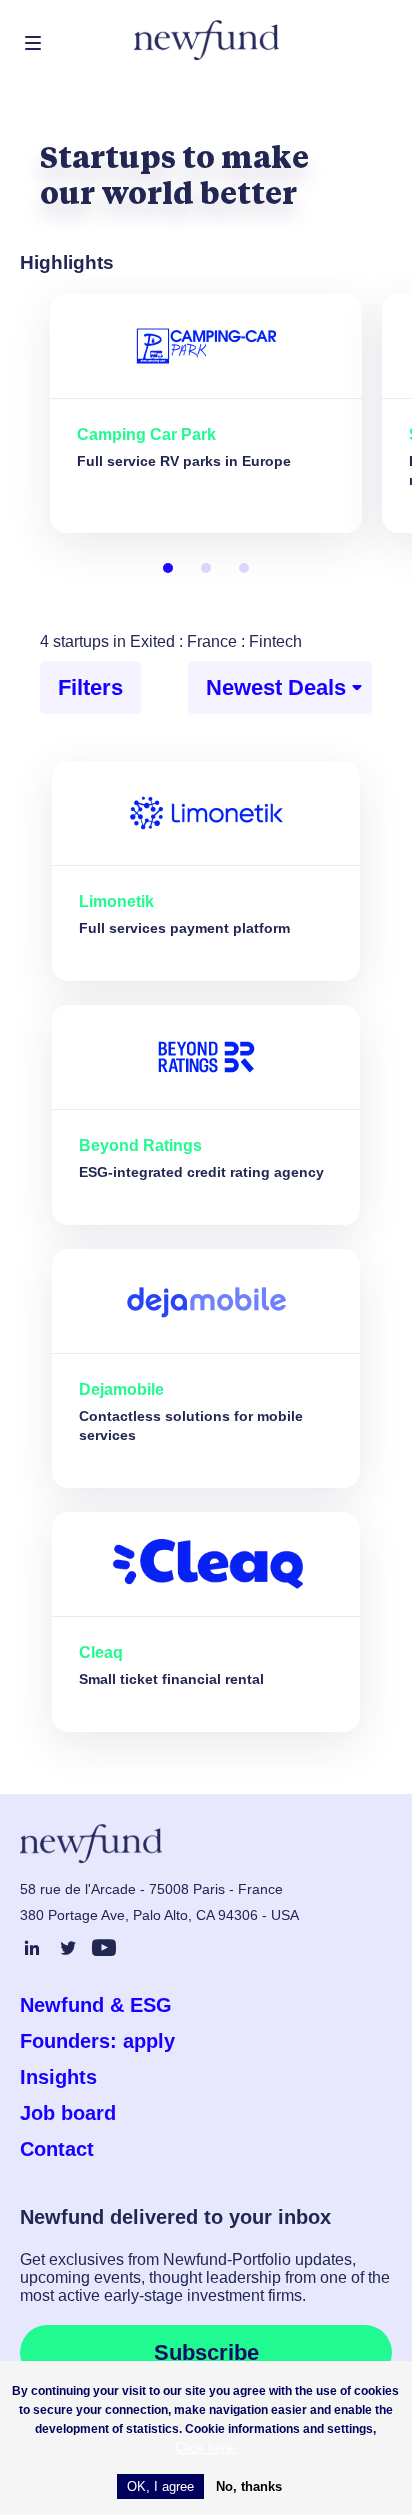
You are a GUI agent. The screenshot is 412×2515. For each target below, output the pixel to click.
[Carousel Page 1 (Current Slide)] (168, 568)
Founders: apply (97, 2041)
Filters (90, 687)
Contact (57, 2149)
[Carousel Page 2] (206, 568)
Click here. (206, 2447)
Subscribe (206, 2352)
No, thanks (249, 2486)
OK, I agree (160, 2486)
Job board (68, 2113)
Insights (58, 2077)
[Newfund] (206, 40)
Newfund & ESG (96, 2005)
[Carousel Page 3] (244, 568)
